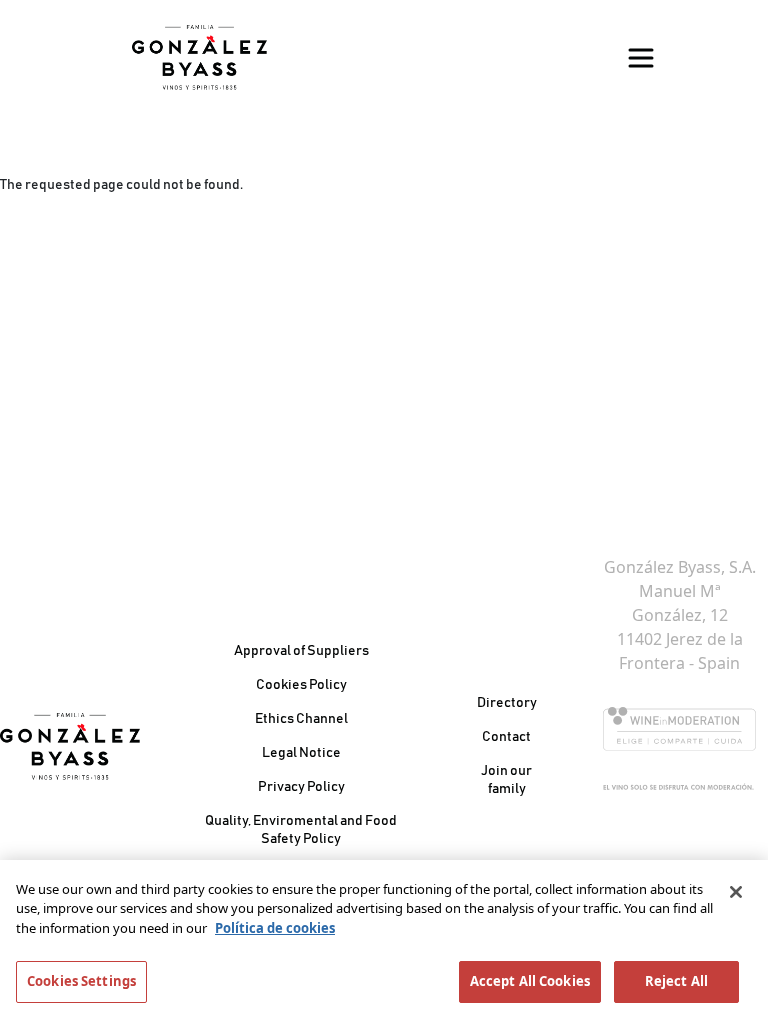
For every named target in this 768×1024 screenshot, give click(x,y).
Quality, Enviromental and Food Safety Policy (301, 830)
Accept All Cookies (530, 981)
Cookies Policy (301, 685)
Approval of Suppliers (301, 651)
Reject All (676, 981)
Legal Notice (301, 753)
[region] (384, 942)
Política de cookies (275, 928)
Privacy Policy (301, 787)
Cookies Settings (81, 981)
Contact (506, 737)
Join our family (506, 780)
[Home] (199, 57)
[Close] (736, 892)
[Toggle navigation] (641, 58)
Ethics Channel (301, 719)
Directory (507, 703)
